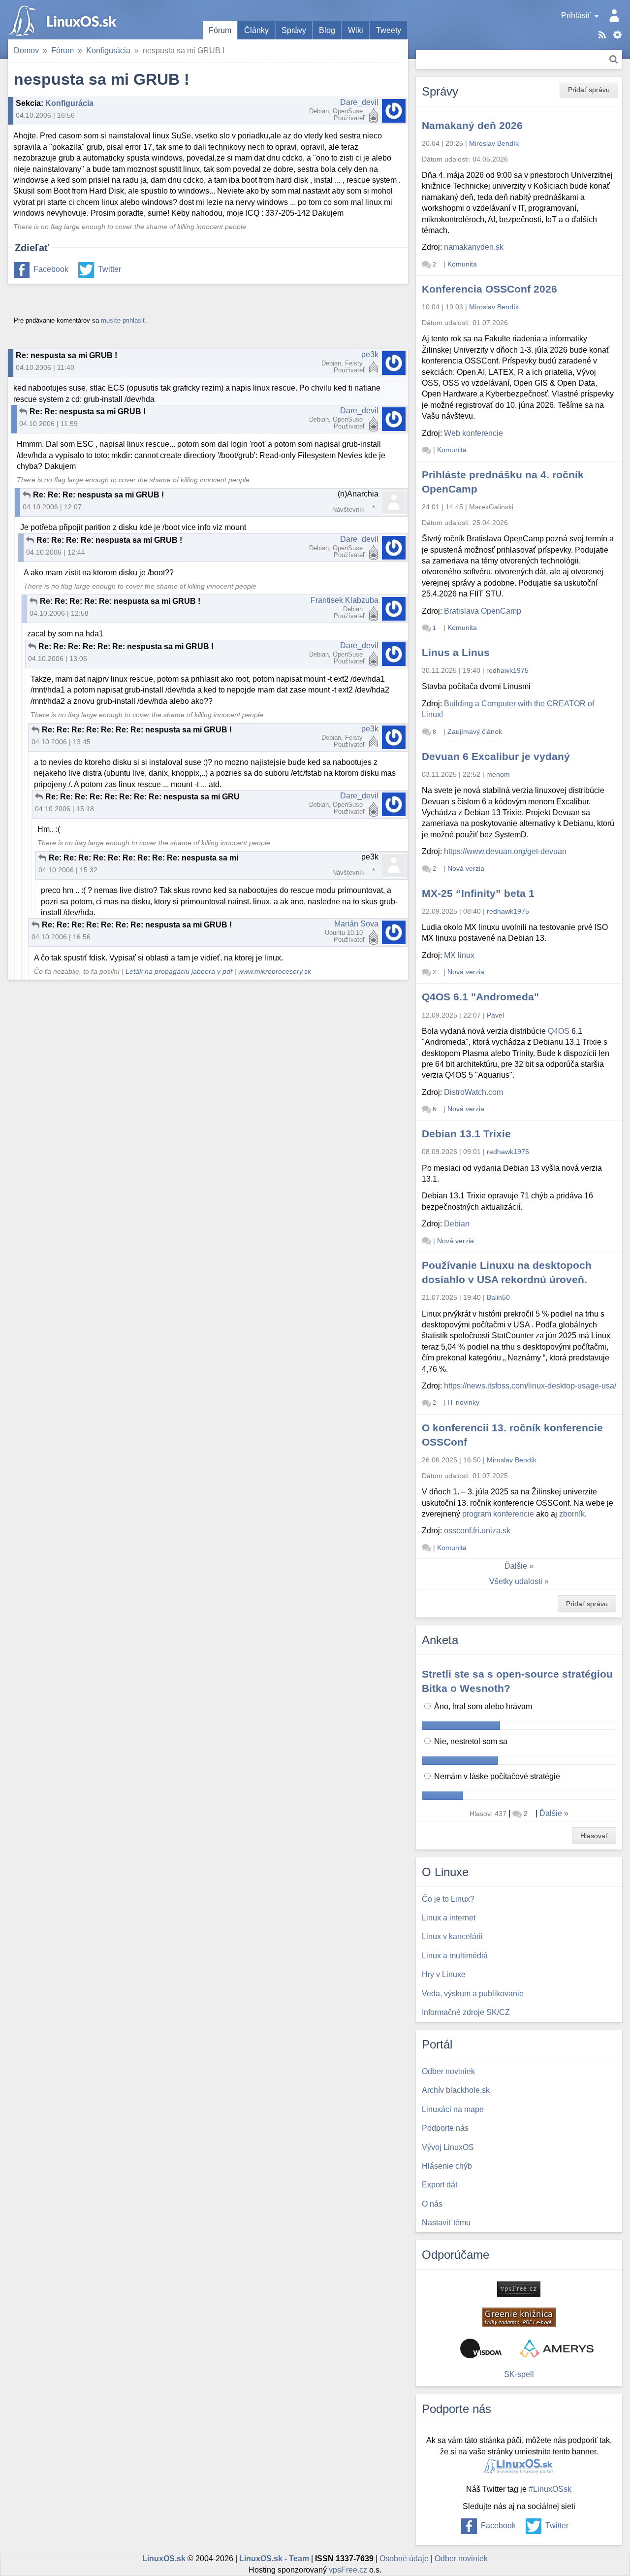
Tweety (389, 30)
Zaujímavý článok (475, 731)
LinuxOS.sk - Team (274, 2559)
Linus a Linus (456, 652)
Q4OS (559, 1031)
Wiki (356, 30)
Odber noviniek (461, 2559)
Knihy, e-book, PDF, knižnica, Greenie (519, 2317)
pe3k (370, 354)
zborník (572, 1514)
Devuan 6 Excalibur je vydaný (496, 756)
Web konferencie (473, 433)
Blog (327, 30)
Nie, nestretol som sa (470, 1741)
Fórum (220, 30)
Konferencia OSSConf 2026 (489, 289)
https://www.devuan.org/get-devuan (505, 851)
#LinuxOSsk (550, 2489)
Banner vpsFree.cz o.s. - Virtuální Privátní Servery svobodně (519, 2289)
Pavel (495, 1015)
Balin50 (498, 1297)
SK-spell (519, 2374)
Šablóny (617, 35)
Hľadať (614, 59)
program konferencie (498, 1514)
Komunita (462, 264)
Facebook (51, 269)
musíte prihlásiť (123, 320)
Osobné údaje (404, 2559)
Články (256, 30)
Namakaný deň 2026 (472, 125)
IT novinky (463, 1402)
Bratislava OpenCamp (483, 611)
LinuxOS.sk (64, 20)
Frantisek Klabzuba (345, 600)
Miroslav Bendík (494, 143)
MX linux (459, 955)
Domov (26, 50)
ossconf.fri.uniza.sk (477, 1531)
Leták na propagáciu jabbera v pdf (179, 972)
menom (498, 774)
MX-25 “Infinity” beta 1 (478, 893)
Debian (457, 1224)
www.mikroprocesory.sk (275, 972)
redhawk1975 (507, 670)
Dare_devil (359, 102)
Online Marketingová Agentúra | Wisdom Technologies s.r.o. (481, 2348)
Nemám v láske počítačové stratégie (496, 1776)
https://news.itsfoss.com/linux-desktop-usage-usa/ (530, 1386)
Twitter (110, 269)
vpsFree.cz (348, 2570)
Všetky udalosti (516, 1581)
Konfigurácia (108, 50)
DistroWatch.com (473, 1092)
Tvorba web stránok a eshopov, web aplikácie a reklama (557, 2348)
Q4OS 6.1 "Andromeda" (480, 997)
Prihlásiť (576, 16)
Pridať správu (589, 90)
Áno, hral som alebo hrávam (482, 1706)
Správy (294, 30)
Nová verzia (466, 868)
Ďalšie (516, 1566)
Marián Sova (356, 924)
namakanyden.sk (474, 247)
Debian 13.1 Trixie (466, 1134)
